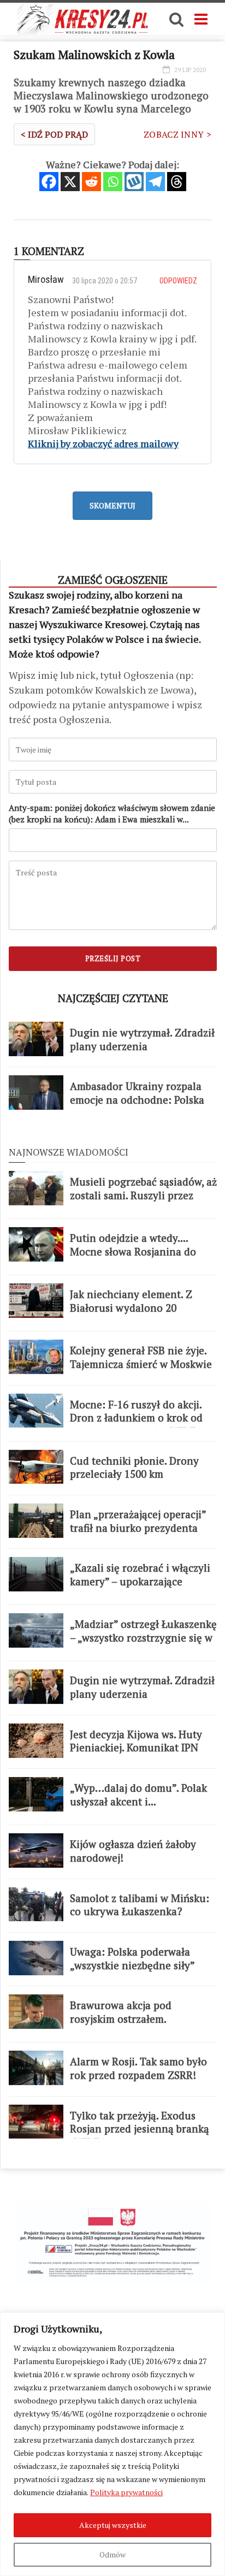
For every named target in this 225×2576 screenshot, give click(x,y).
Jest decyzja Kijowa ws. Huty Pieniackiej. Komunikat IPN (136, 1741)
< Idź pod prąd (54, 134)
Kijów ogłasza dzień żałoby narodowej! (133, 1851)
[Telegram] (155, 182)
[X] (70, 182)
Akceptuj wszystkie (113, 2525)
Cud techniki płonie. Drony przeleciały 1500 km (134, 1468)
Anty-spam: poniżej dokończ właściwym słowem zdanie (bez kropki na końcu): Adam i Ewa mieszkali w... (112, 813)
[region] (112, 2444)
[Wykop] (134, 182)
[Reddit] (91, 182)
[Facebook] (49, 182)
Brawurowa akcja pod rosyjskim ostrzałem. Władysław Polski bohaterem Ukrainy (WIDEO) (138, 2026)
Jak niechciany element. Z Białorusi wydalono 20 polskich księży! (131, 1308)
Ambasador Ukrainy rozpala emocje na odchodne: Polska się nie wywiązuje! (137, 1100)
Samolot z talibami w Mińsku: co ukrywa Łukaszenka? (140, 1905)
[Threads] (177, 182)
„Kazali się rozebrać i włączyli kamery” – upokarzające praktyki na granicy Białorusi (140, 1581)
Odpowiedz (178, 281)
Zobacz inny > (177, 134)
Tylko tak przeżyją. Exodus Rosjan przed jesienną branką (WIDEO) (140, 2129)
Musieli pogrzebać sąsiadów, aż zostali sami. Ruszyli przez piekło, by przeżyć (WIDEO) (143, 1195)
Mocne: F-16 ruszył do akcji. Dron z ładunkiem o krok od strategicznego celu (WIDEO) (139, 1418)
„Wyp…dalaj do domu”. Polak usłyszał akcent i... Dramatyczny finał (138, 1801)
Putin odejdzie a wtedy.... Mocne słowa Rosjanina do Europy (133, 1251)
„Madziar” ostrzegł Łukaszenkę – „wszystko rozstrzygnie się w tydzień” (143, 1638)
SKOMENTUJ (112, 505)
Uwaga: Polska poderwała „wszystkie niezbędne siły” (132, 1959)
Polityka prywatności (126, 2492)
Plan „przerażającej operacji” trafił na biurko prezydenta (138, 1521)
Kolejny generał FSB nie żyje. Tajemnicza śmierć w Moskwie (141, 1357)
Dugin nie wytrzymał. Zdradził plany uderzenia (142, 1040)
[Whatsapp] (113, 182)
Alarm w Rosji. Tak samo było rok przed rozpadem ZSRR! (138, 2068)
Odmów (112, 2554)
